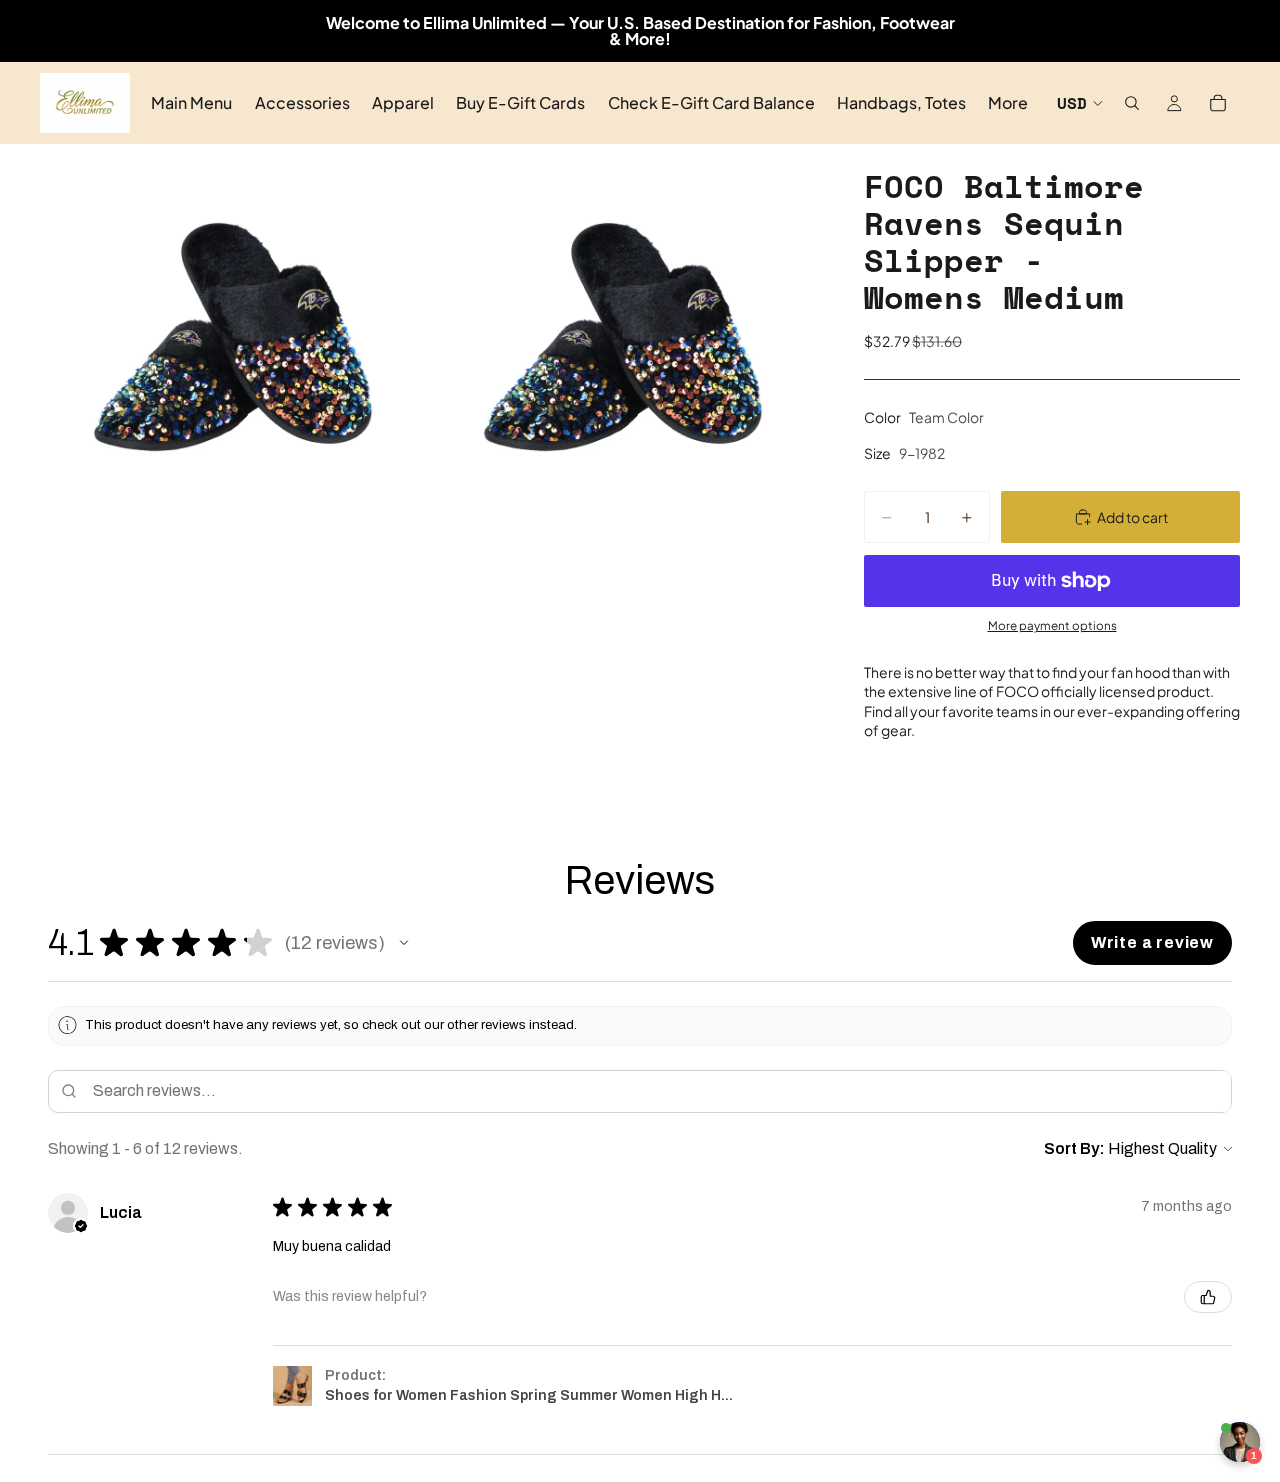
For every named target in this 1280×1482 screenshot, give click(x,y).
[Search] (1132, 103)
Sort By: (1074, 1148)
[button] (404, 943)
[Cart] (1218, 103)
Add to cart (1132, 517)
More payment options (1052, 625)
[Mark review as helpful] (1208, 1297)
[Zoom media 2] (623, 337)
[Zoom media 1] (233, 337)
